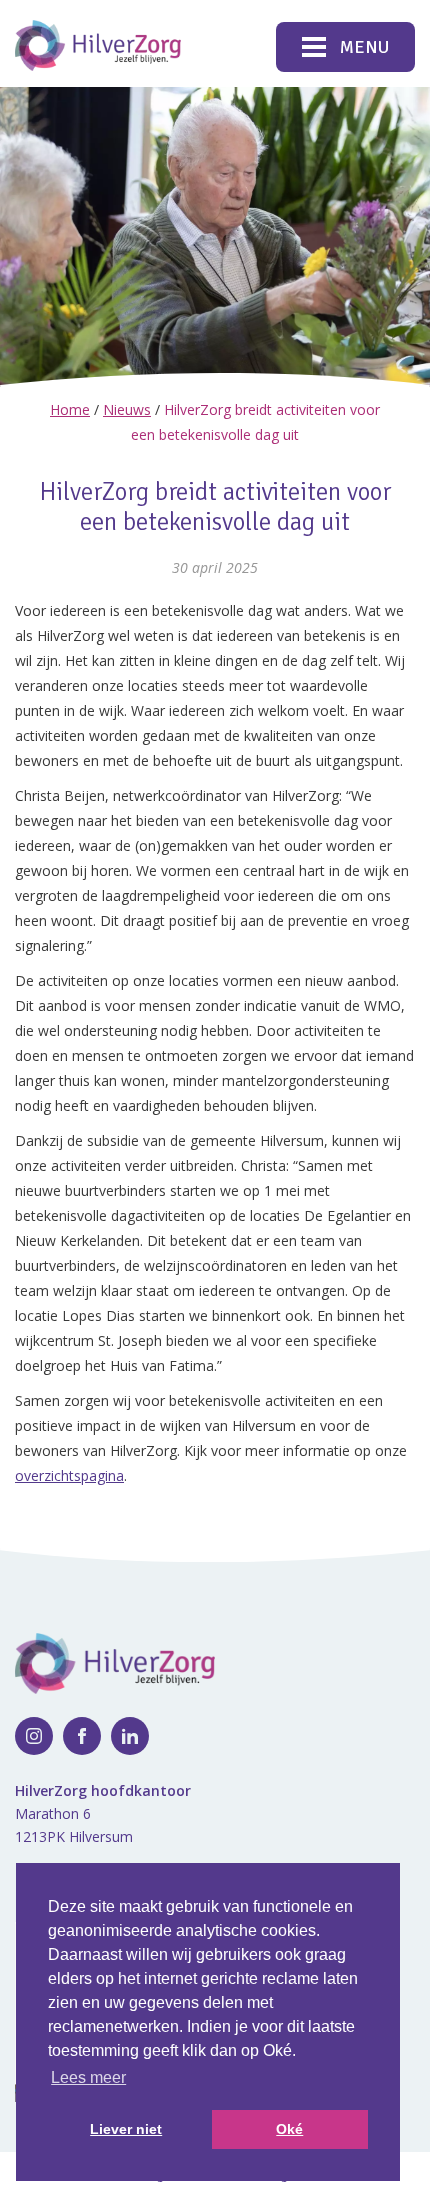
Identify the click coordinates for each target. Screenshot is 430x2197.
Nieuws (127, 409)
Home (70, 409)
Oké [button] (289, 2129)
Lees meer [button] (88, 2077)
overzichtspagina (69, 1475)
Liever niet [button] (126, 2129)
